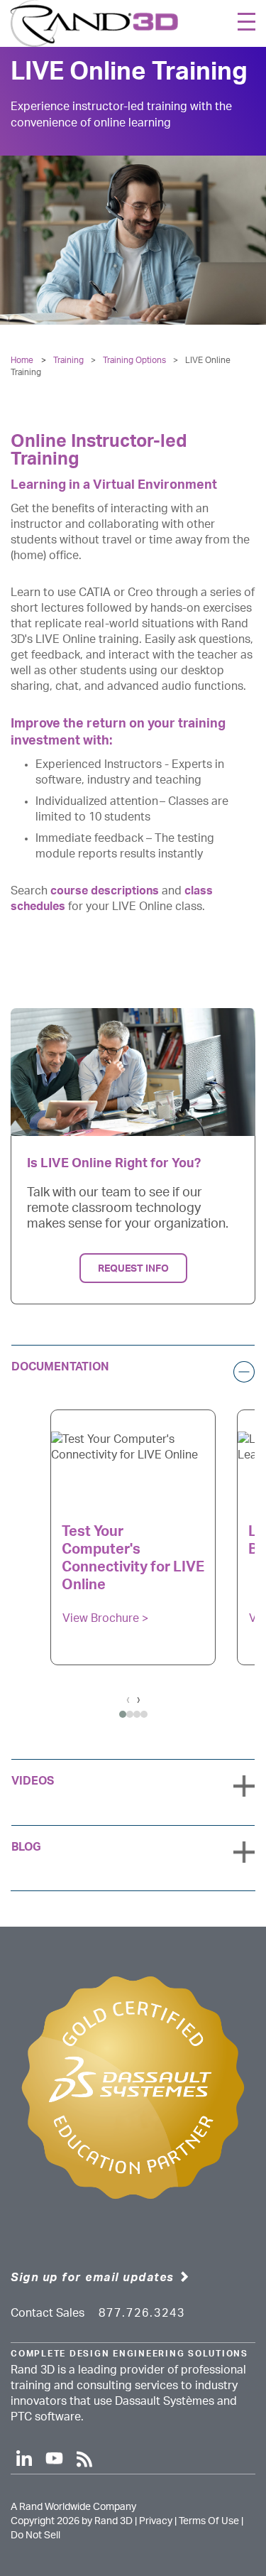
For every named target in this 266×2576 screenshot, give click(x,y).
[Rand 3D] (94, 23)
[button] (123, 1725)
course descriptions (105, 891)
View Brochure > (105, 1618)
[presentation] (128, 1699)
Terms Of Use (209, 2521)
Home (22, 360)
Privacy (156, 2521)
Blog (26, 1847)
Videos (33, 1781)
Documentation (60, 1367)
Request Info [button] (133, 1268)
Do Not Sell (35, 2536)
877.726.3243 (142, 2313)
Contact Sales (48, 2313)
